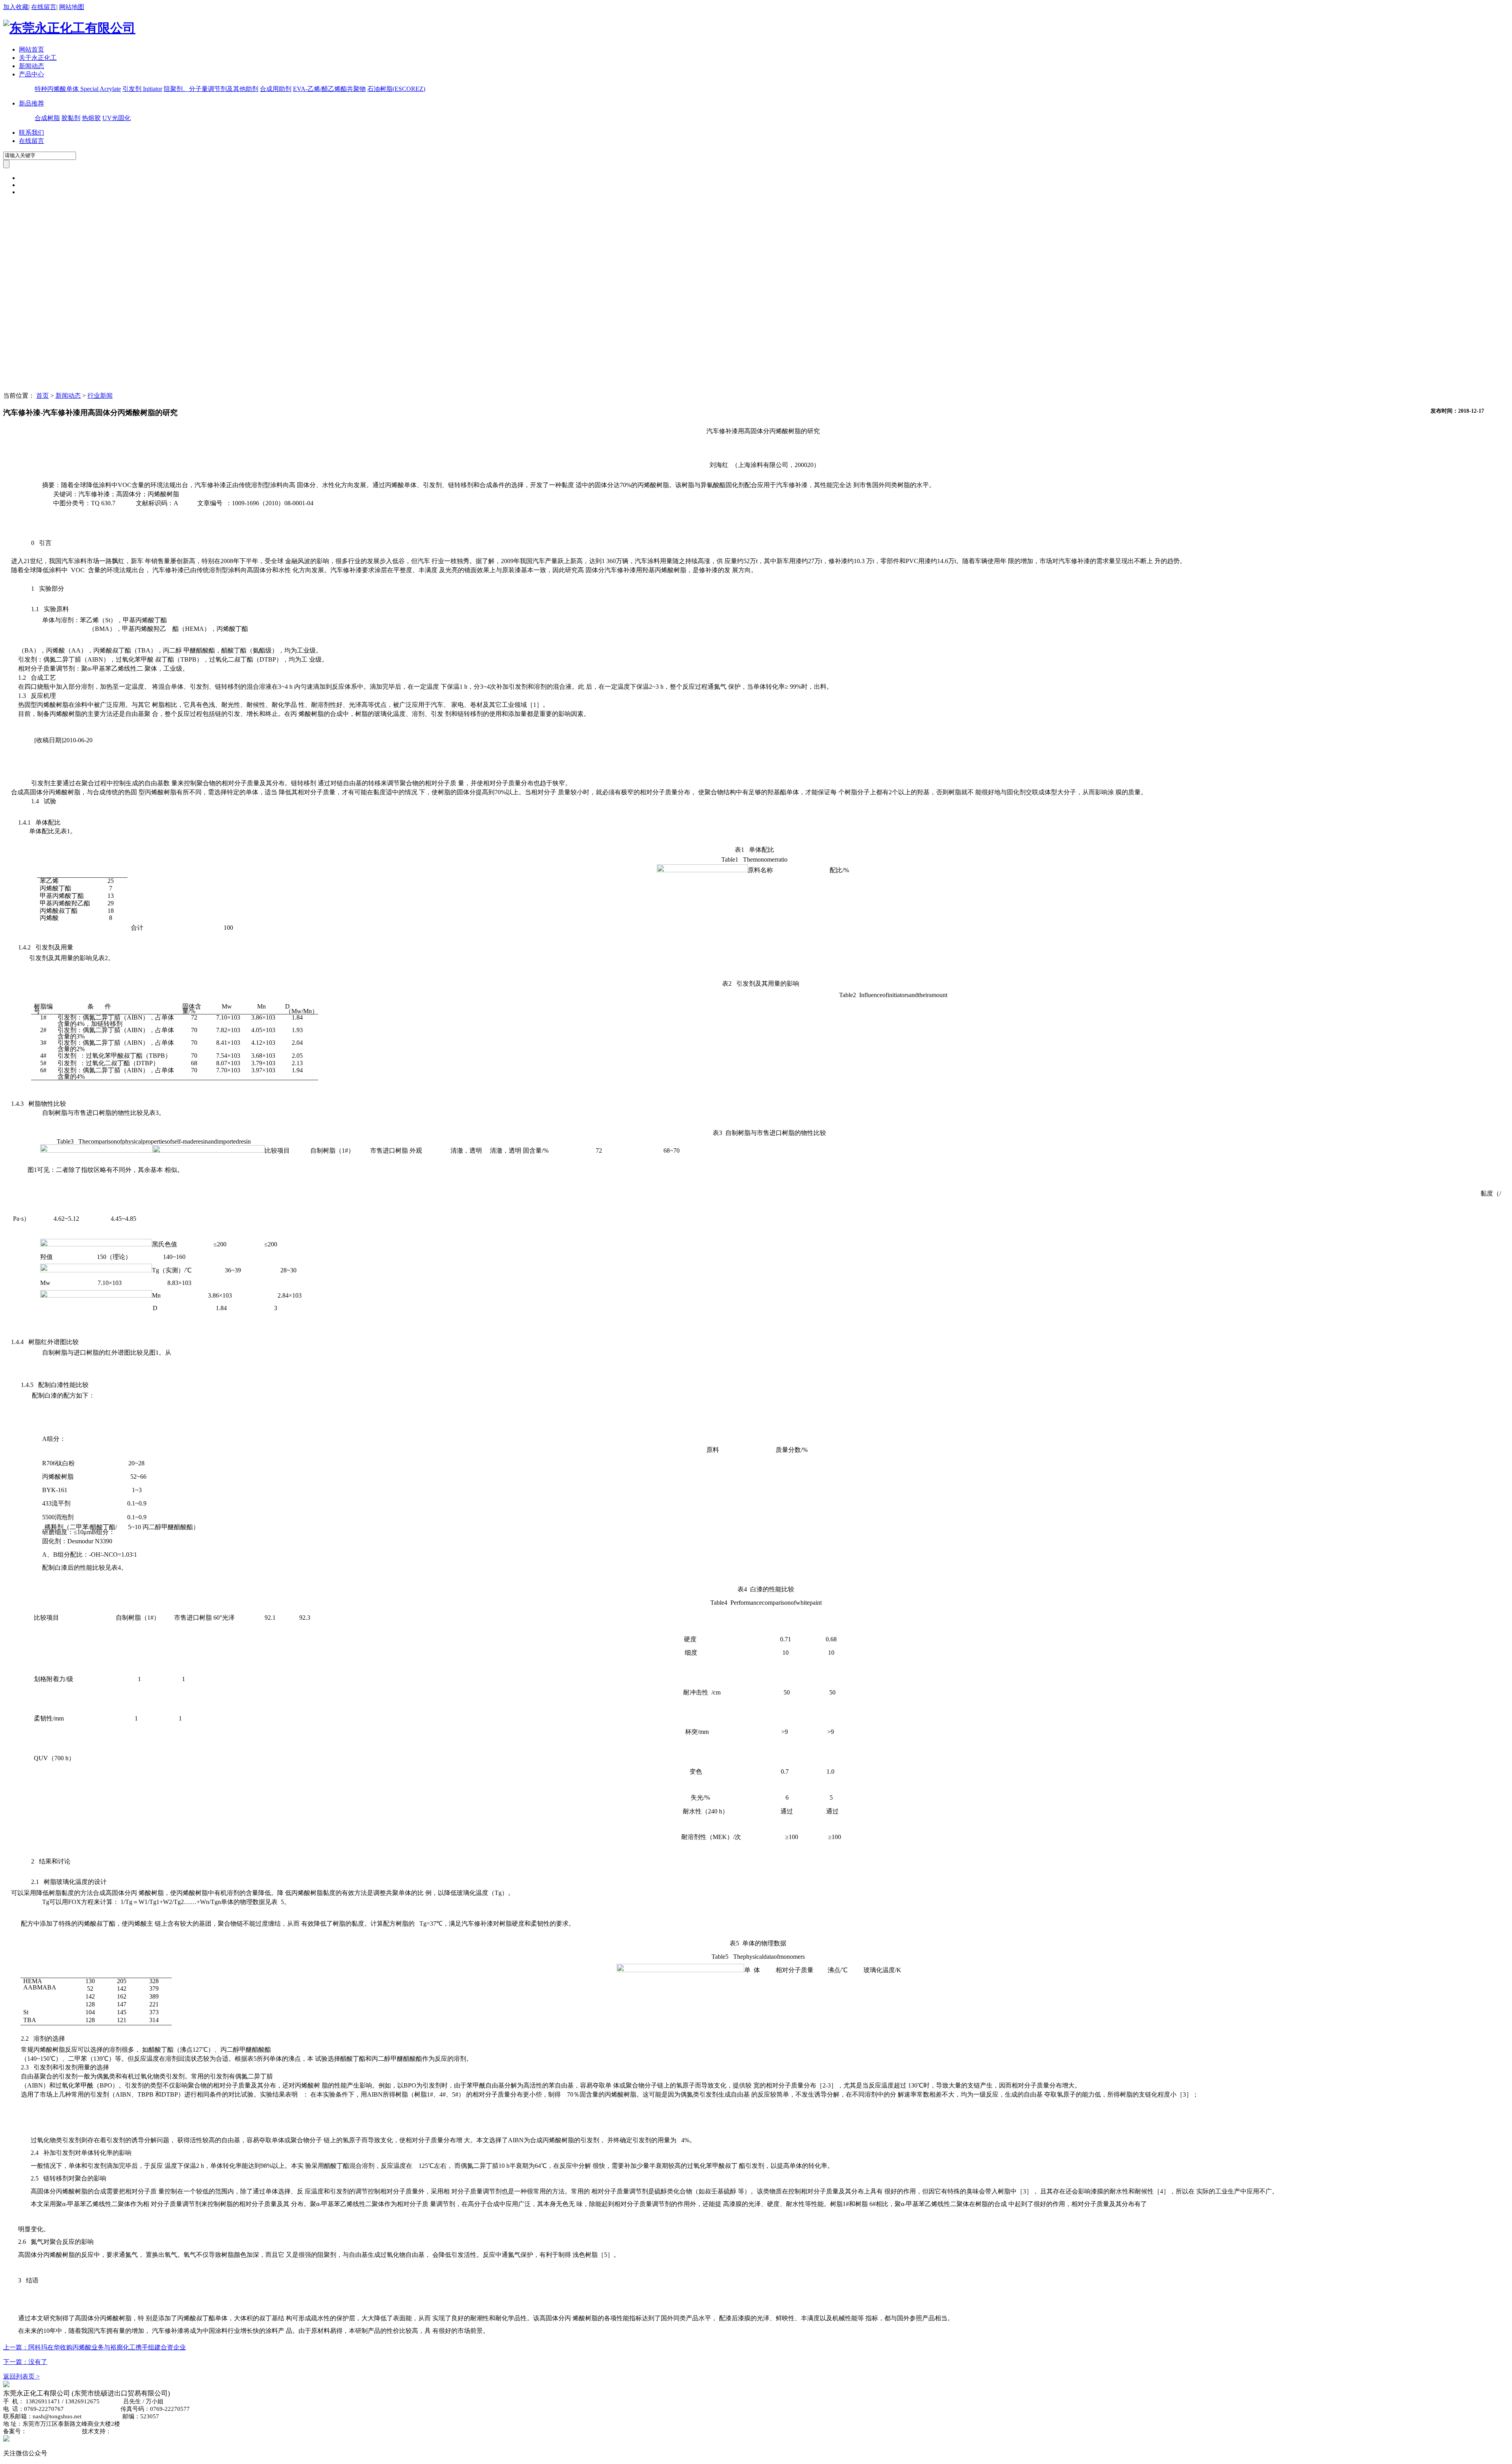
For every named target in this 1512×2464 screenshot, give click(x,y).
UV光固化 (117, 118)
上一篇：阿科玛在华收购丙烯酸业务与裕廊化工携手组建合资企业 (94, 2347)
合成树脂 (47, 118)
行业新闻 (100, 396)
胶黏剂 (71, 118)
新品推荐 (31, 103)
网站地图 (72, 7)
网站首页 (31, 49)
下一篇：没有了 (25, 2362)
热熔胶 (91, 118)
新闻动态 (31, 66)
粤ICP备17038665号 (53, 2431)
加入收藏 (16, 7)
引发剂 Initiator (142, 89)
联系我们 (31, 133)
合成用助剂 (276, 89)
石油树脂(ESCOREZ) (396, 89)
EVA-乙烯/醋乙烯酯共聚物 (329, 89)
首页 (43, 396)
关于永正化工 (38, 58)
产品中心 (31, 74)
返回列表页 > (21, 2376)
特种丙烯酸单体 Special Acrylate (78, 89)
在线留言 (44, 7)
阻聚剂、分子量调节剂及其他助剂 (211, 89)
